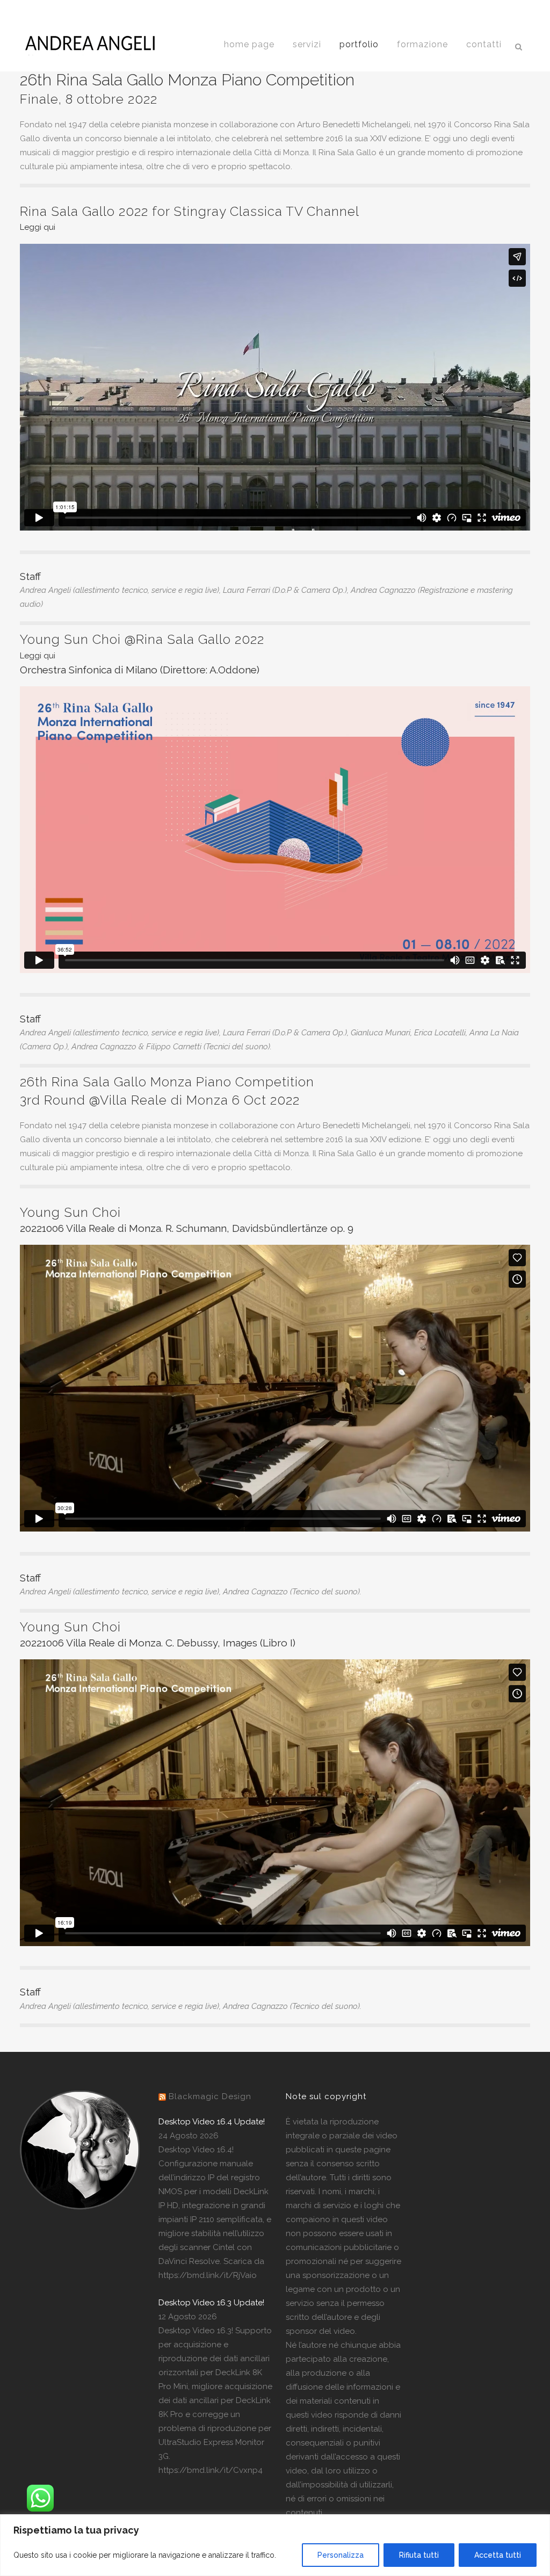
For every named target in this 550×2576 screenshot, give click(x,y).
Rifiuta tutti (419, 2555)
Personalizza (341, 2555)
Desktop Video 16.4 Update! (212, 2122)
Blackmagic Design (210, 2096)
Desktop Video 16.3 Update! (211, 2303)
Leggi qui (38, 227)
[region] (275, 2545)
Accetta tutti (498, 2555)
